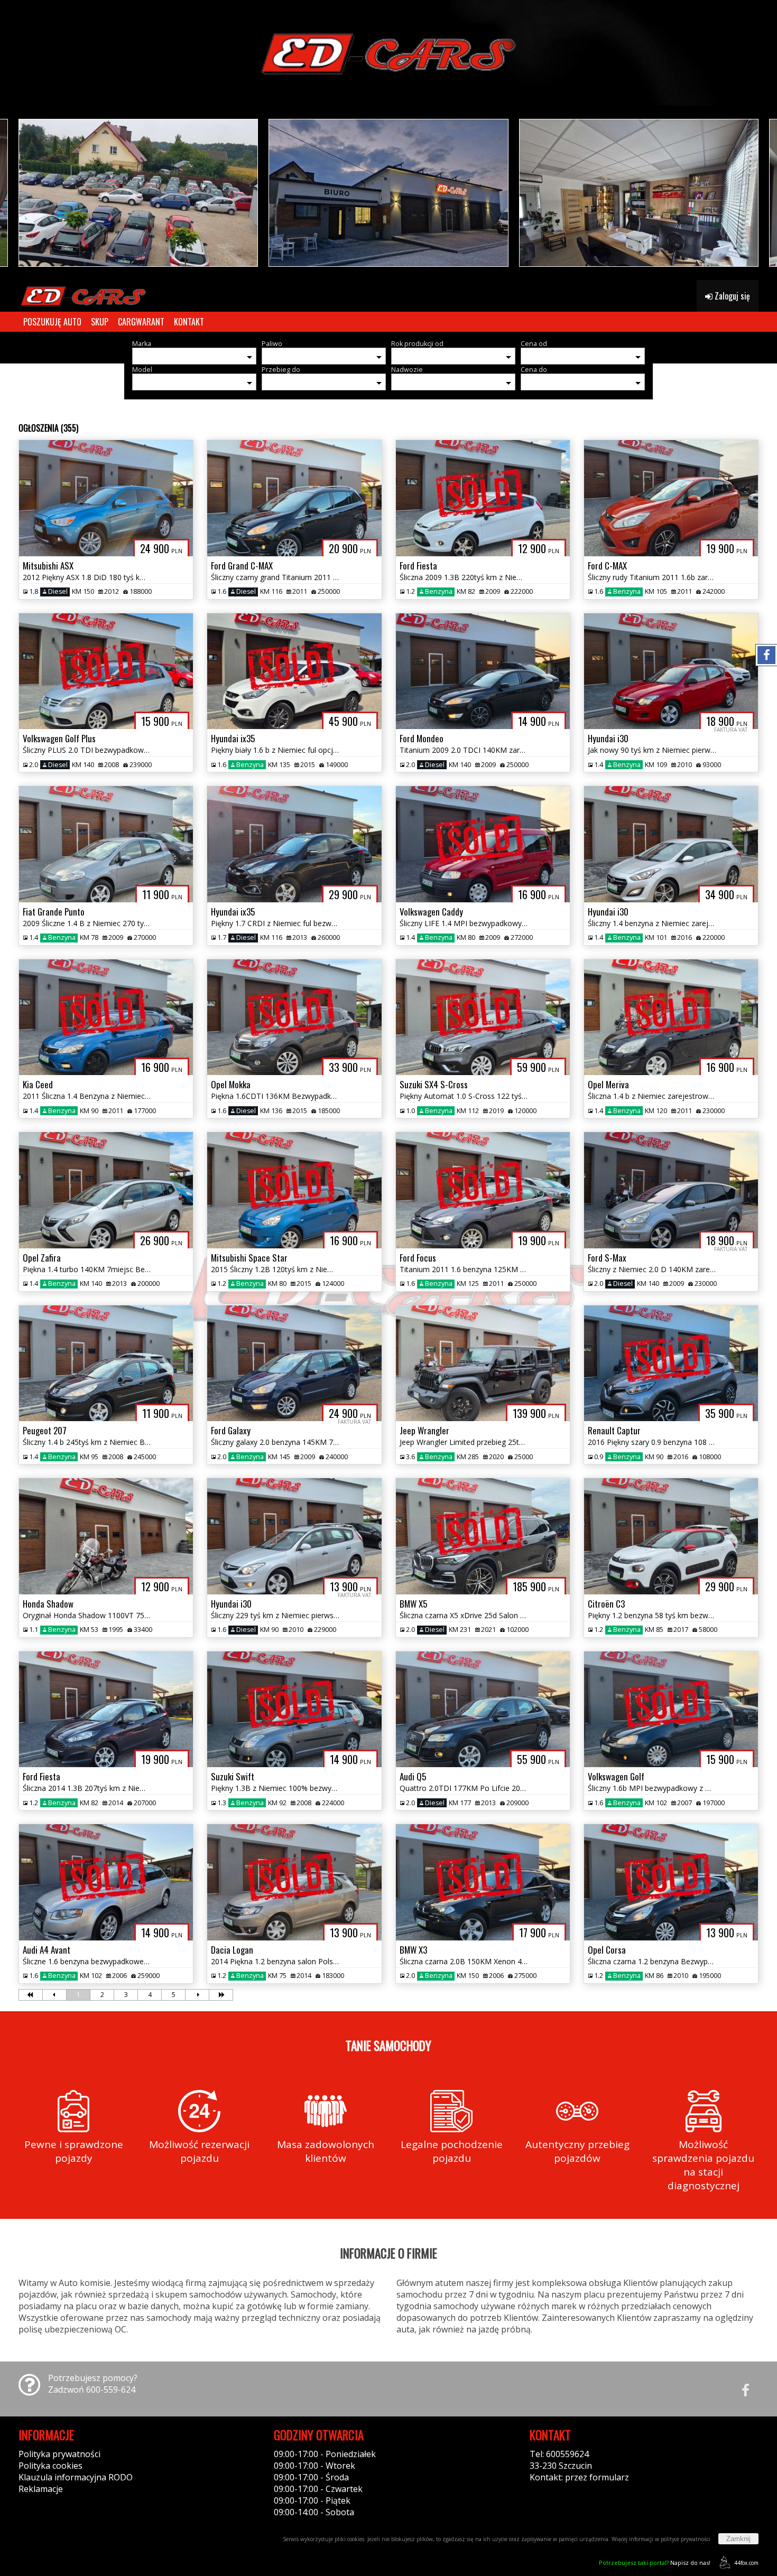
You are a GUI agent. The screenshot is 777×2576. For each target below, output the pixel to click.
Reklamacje (41, 2489)
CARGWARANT (141, 322)
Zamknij (738, 2539)
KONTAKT (189, 322)
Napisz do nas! (655, 2563)
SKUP (100, 322)
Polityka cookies (50, 2466)
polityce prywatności (686, 2539)
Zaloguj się (731, 296)
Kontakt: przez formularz (579, 2477)
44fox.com (746, 2563)
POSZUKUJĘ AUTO (52, 322)
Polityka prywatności (59, 2454)
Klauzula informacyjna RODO (76, 2477)
